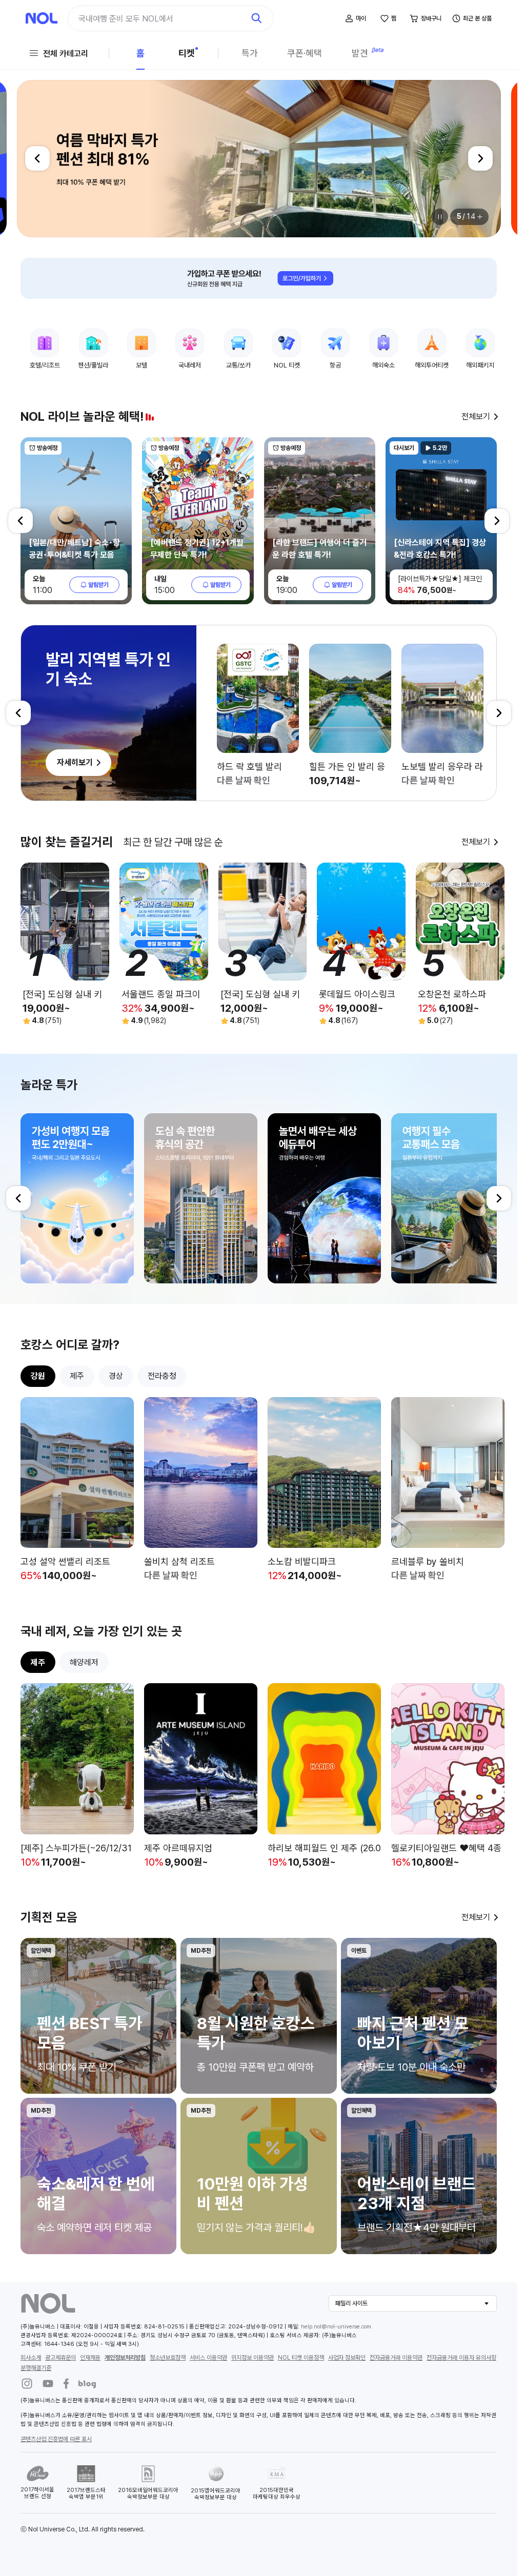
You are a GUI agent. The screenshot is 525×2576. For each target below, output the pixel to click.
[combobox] (161, 19)
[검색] (257, 18)
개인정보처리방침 (125, 2358)
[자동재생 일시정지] (440, 217)
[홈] (42, 18)
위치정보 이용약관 (253, 2358)
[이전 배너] (37, 158)
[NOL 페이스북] (66, 2384)
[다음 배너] (480, 158)
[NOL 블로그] (88, 2384)
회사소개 (31, 2358)
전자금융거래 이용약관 (396, 2358)
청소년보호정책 (168, 2358)
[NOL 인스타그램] (27, 2384)
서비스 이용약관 (208, 2358)
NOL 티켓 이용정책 (301, 2358)
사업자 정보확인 (347, 2358)
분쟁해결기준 (36, 2368)
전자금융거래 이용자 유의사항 (461, 2358)
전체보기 (476, 416)
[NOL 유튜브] (48, 2384)
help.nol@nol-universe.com (336, 2327)
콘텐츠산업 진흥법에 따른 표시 (56, 2439)
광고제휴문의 (60, 2358)
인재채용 (90, 2358)
